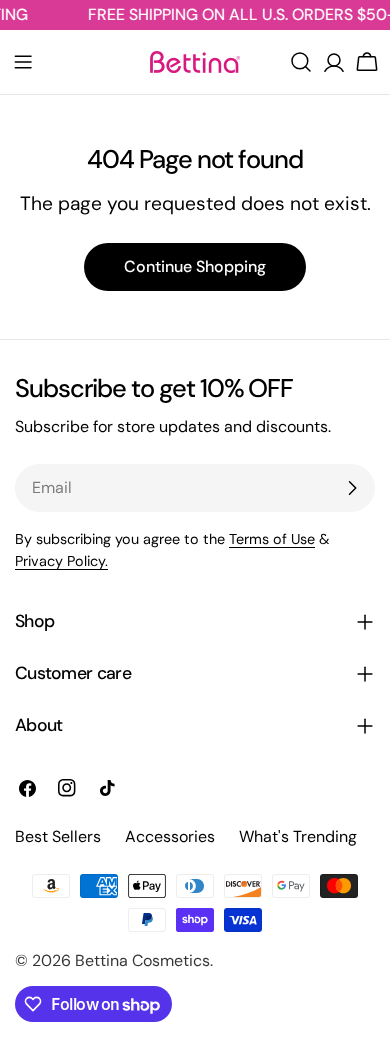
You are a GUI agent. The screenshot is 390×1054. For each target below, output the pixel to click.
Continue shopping (195, 266)
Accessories (170, 836)
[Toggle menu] (23, 62)
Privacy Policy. (61, 561)
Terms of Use (272, 539)
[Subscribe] (352, 488)
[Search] (301, 62)
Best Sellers (58, 836)
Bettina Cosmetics (142, 960)
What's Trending (298, 836)
